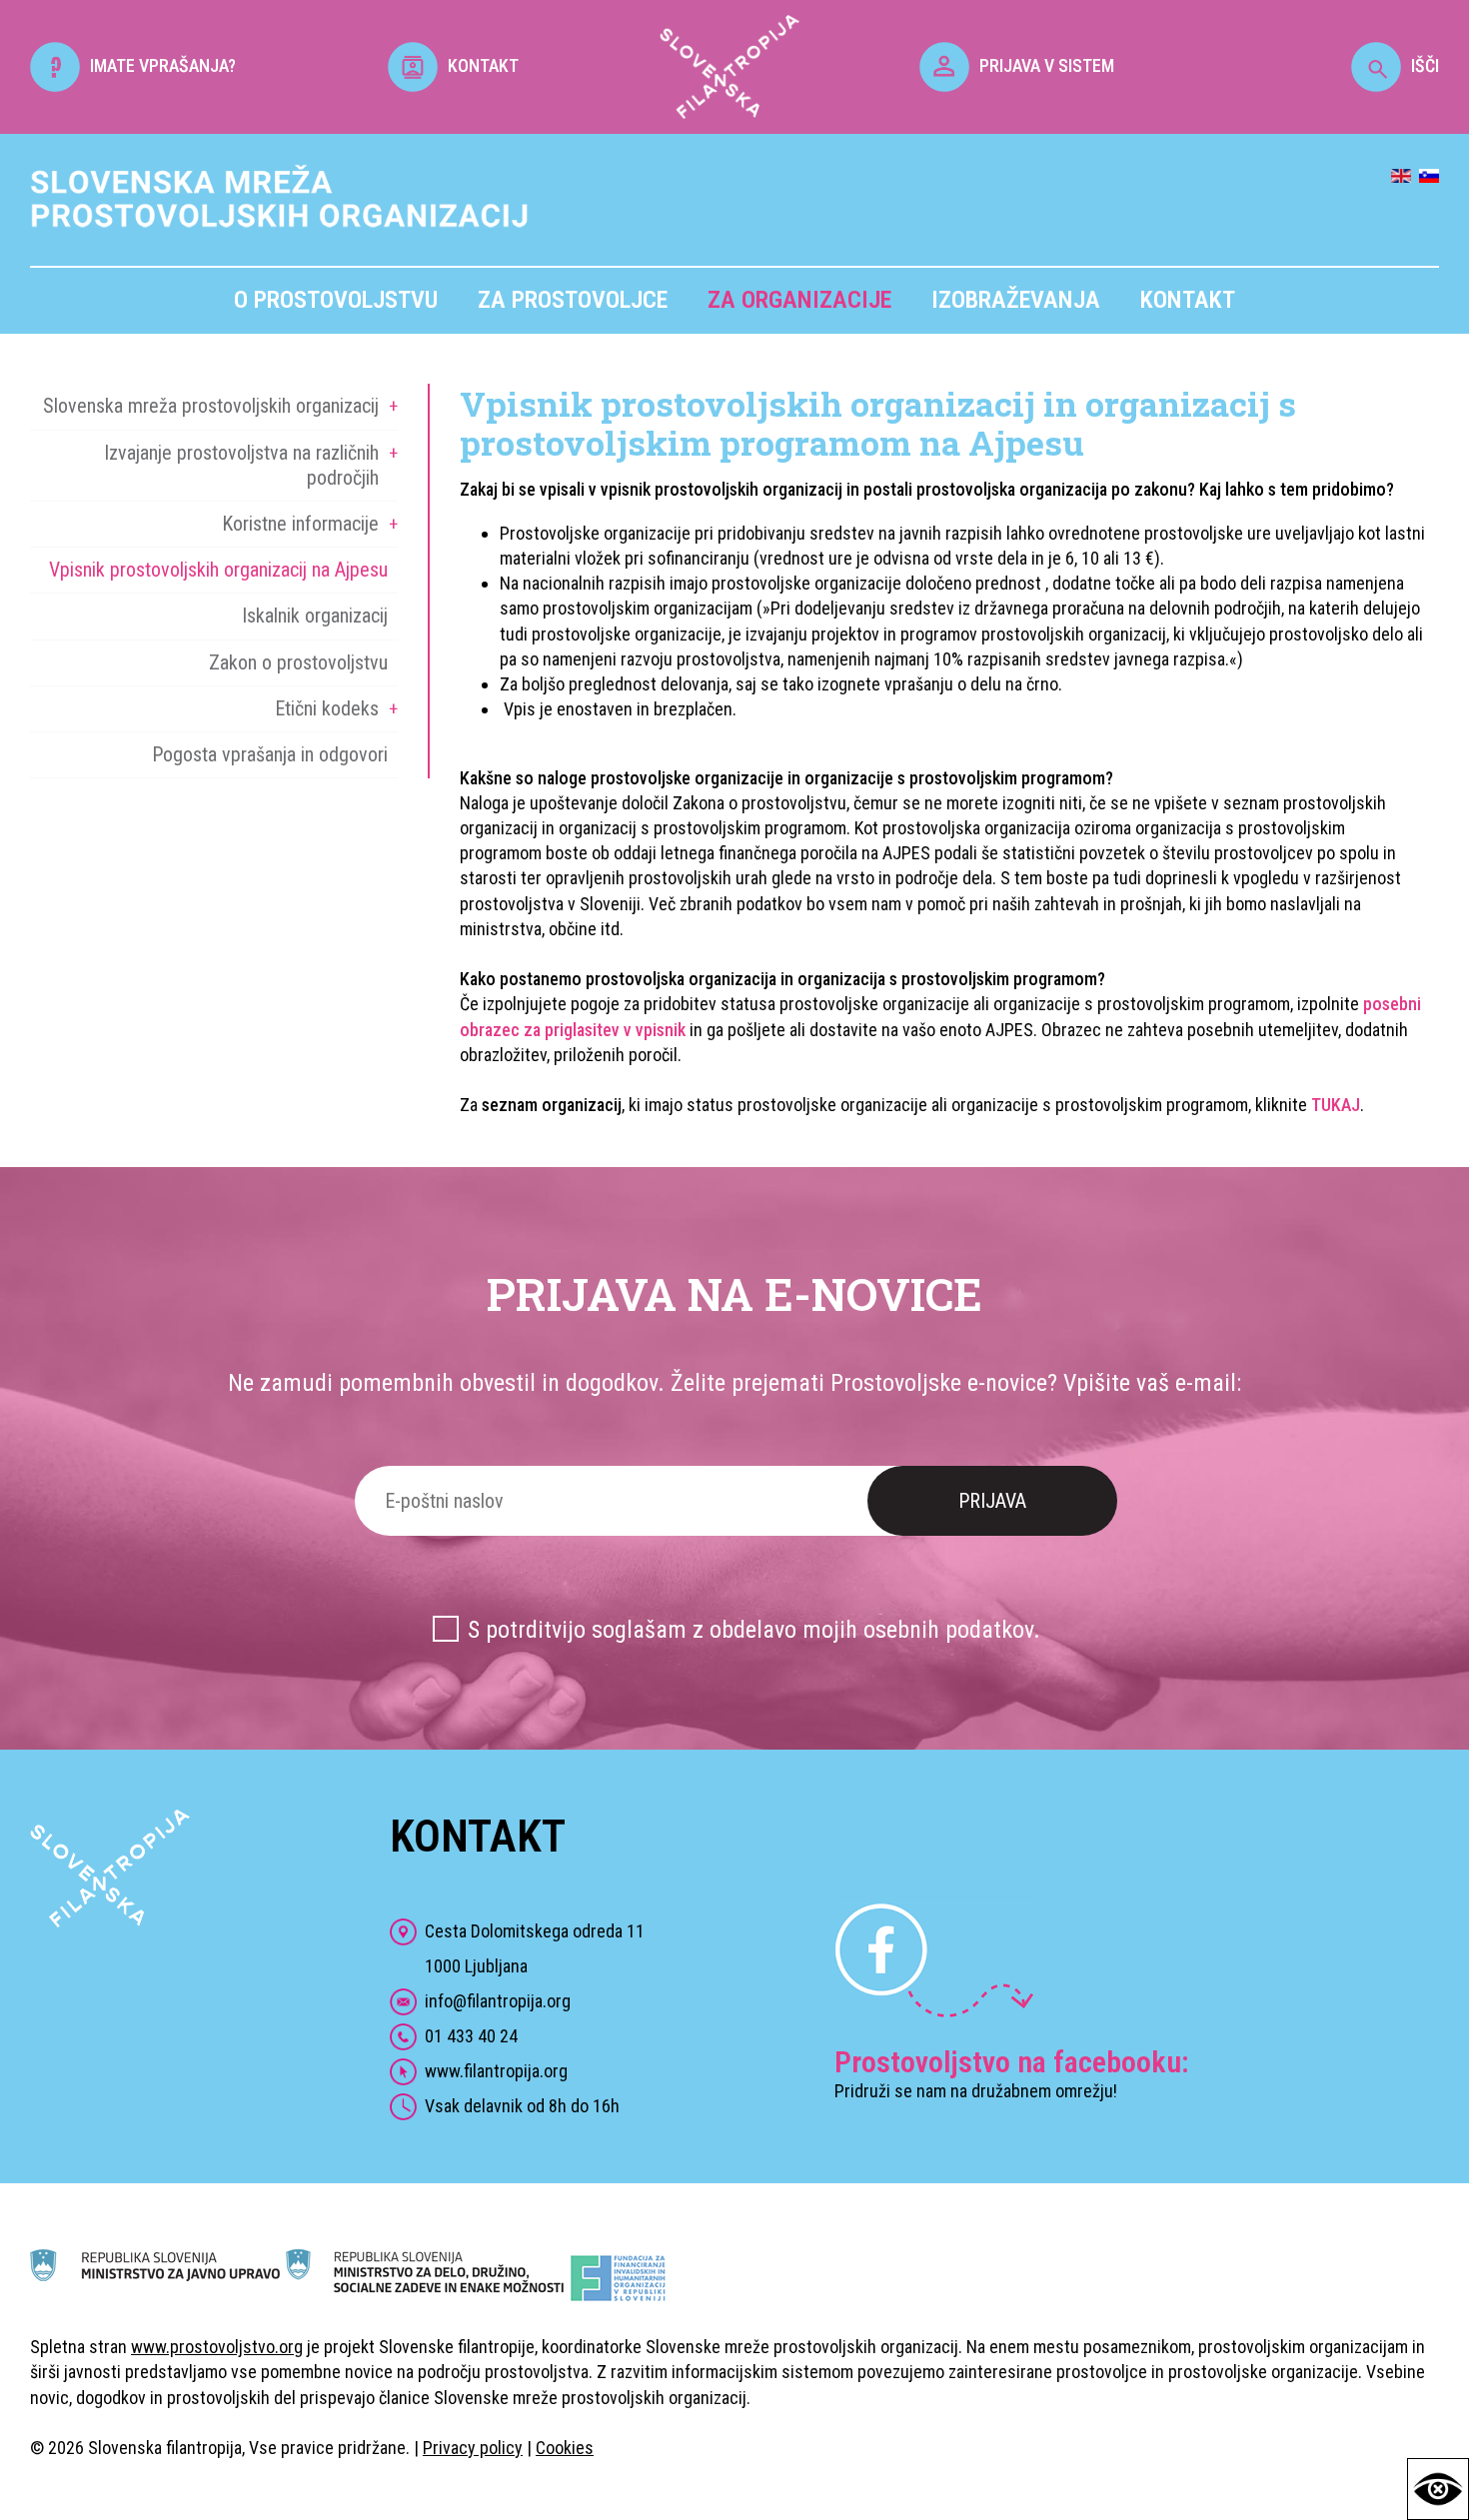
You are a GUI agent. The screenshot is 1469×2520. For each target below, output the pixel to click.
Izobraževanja (1016, 300)
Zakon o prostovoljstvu (298, 662)
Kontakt (1188, 300)
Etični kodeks (327, 708)
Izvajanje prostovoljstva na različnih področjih (241, 465)
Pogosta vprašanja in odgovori (270, 754)
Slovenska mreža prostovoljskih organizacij (211, 406)
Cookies (565, 2448)
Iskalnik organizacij (315, 616)
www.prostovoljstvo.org (217, 2347)
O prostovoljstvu (336, 300)
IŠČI (1425, 65)
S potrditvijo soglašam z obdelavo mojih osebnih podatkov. (754, 1630)
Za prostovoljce (573, 300)
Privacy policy (473, 2448)
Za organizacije (799, 300)
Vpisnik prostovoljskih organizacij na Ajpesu (218, 570)
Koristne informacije (300, 524)
